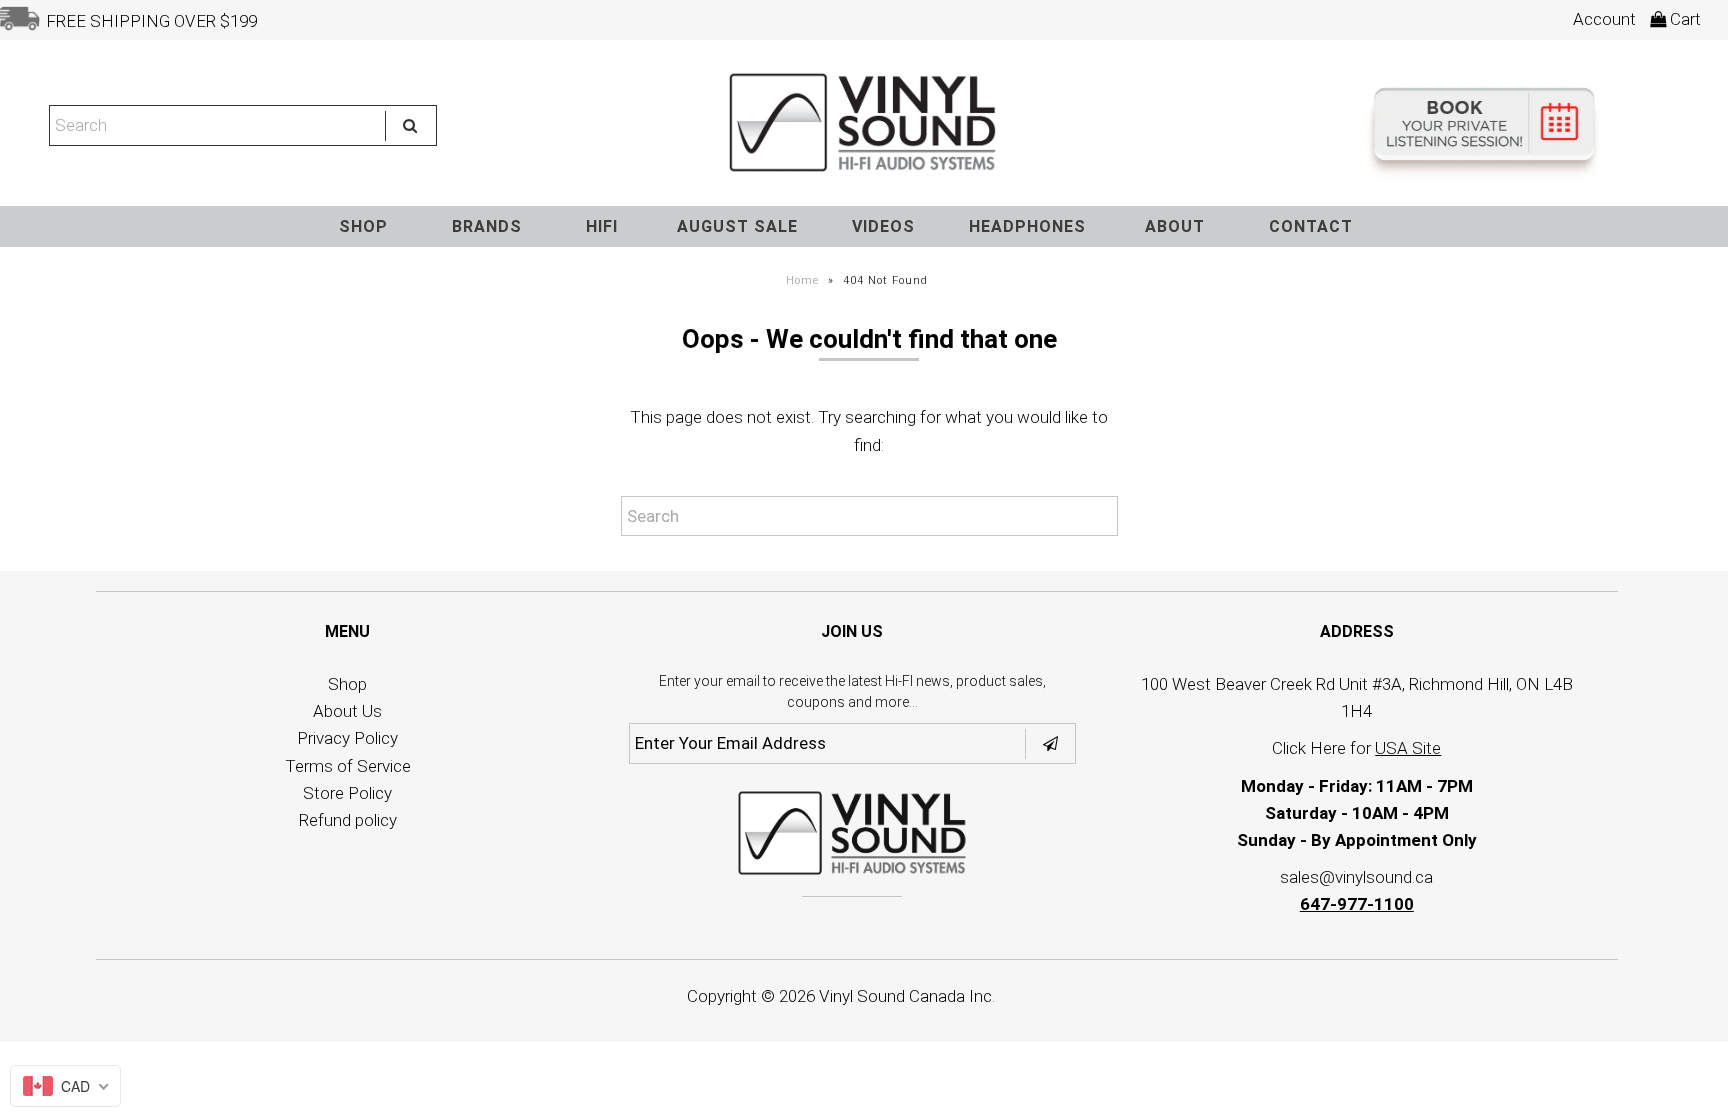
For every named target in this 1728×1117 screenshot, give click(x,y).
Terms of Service (348, 766)
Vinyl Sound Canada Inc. (907, 996)
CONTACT (1311, 226)
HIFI (602, 226)
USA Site (1408, 748)
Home (802, 280)
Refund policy (348, 820)
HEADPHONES (1027, 226)
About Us (347, 711)
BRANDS (487, 226)
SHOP (363, 226)
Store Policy (347, 793)
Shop (347, 684)
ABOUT (1175, 226)
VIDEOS (883, 226)
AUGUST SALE (737, 226)
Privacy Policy (347, 738)
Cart (1683, 19)
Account (1604, 19)
